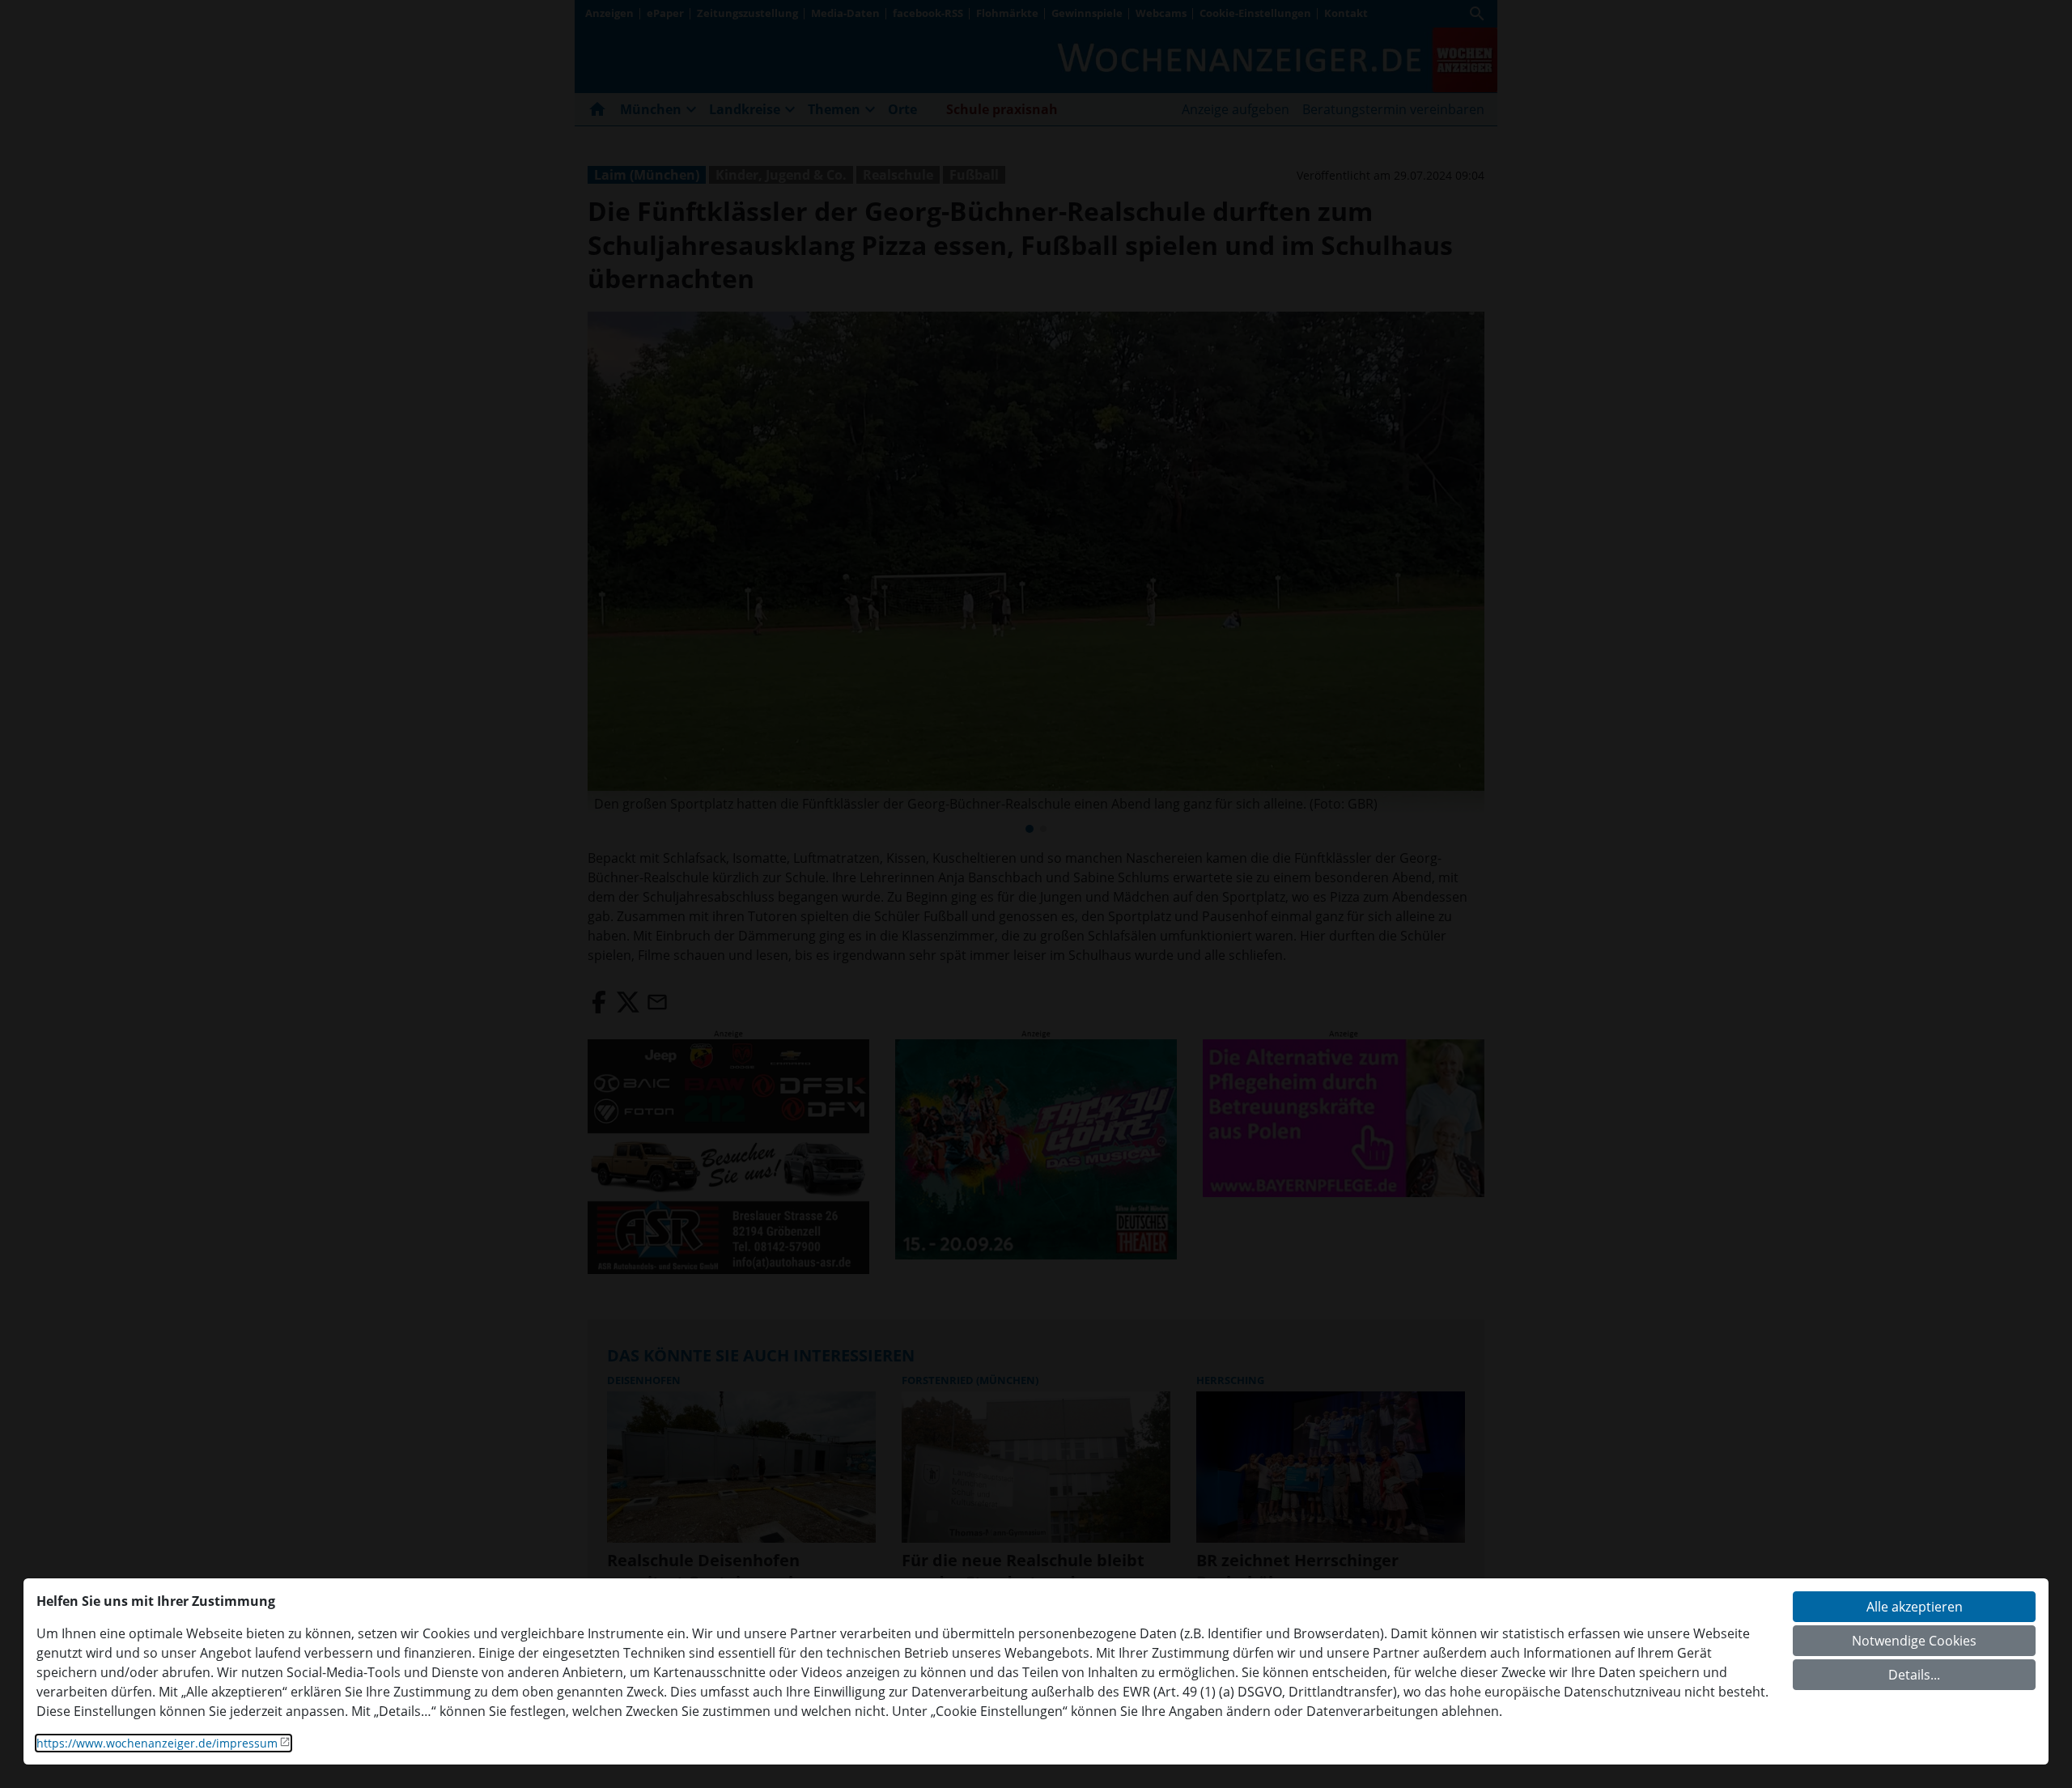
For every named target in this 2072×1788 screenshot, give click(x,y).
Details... (1914, 1675)
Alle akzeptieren (1915, 1607)
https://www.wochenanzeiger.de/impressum (157, 1743)
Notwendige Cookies (1914, 1641)
